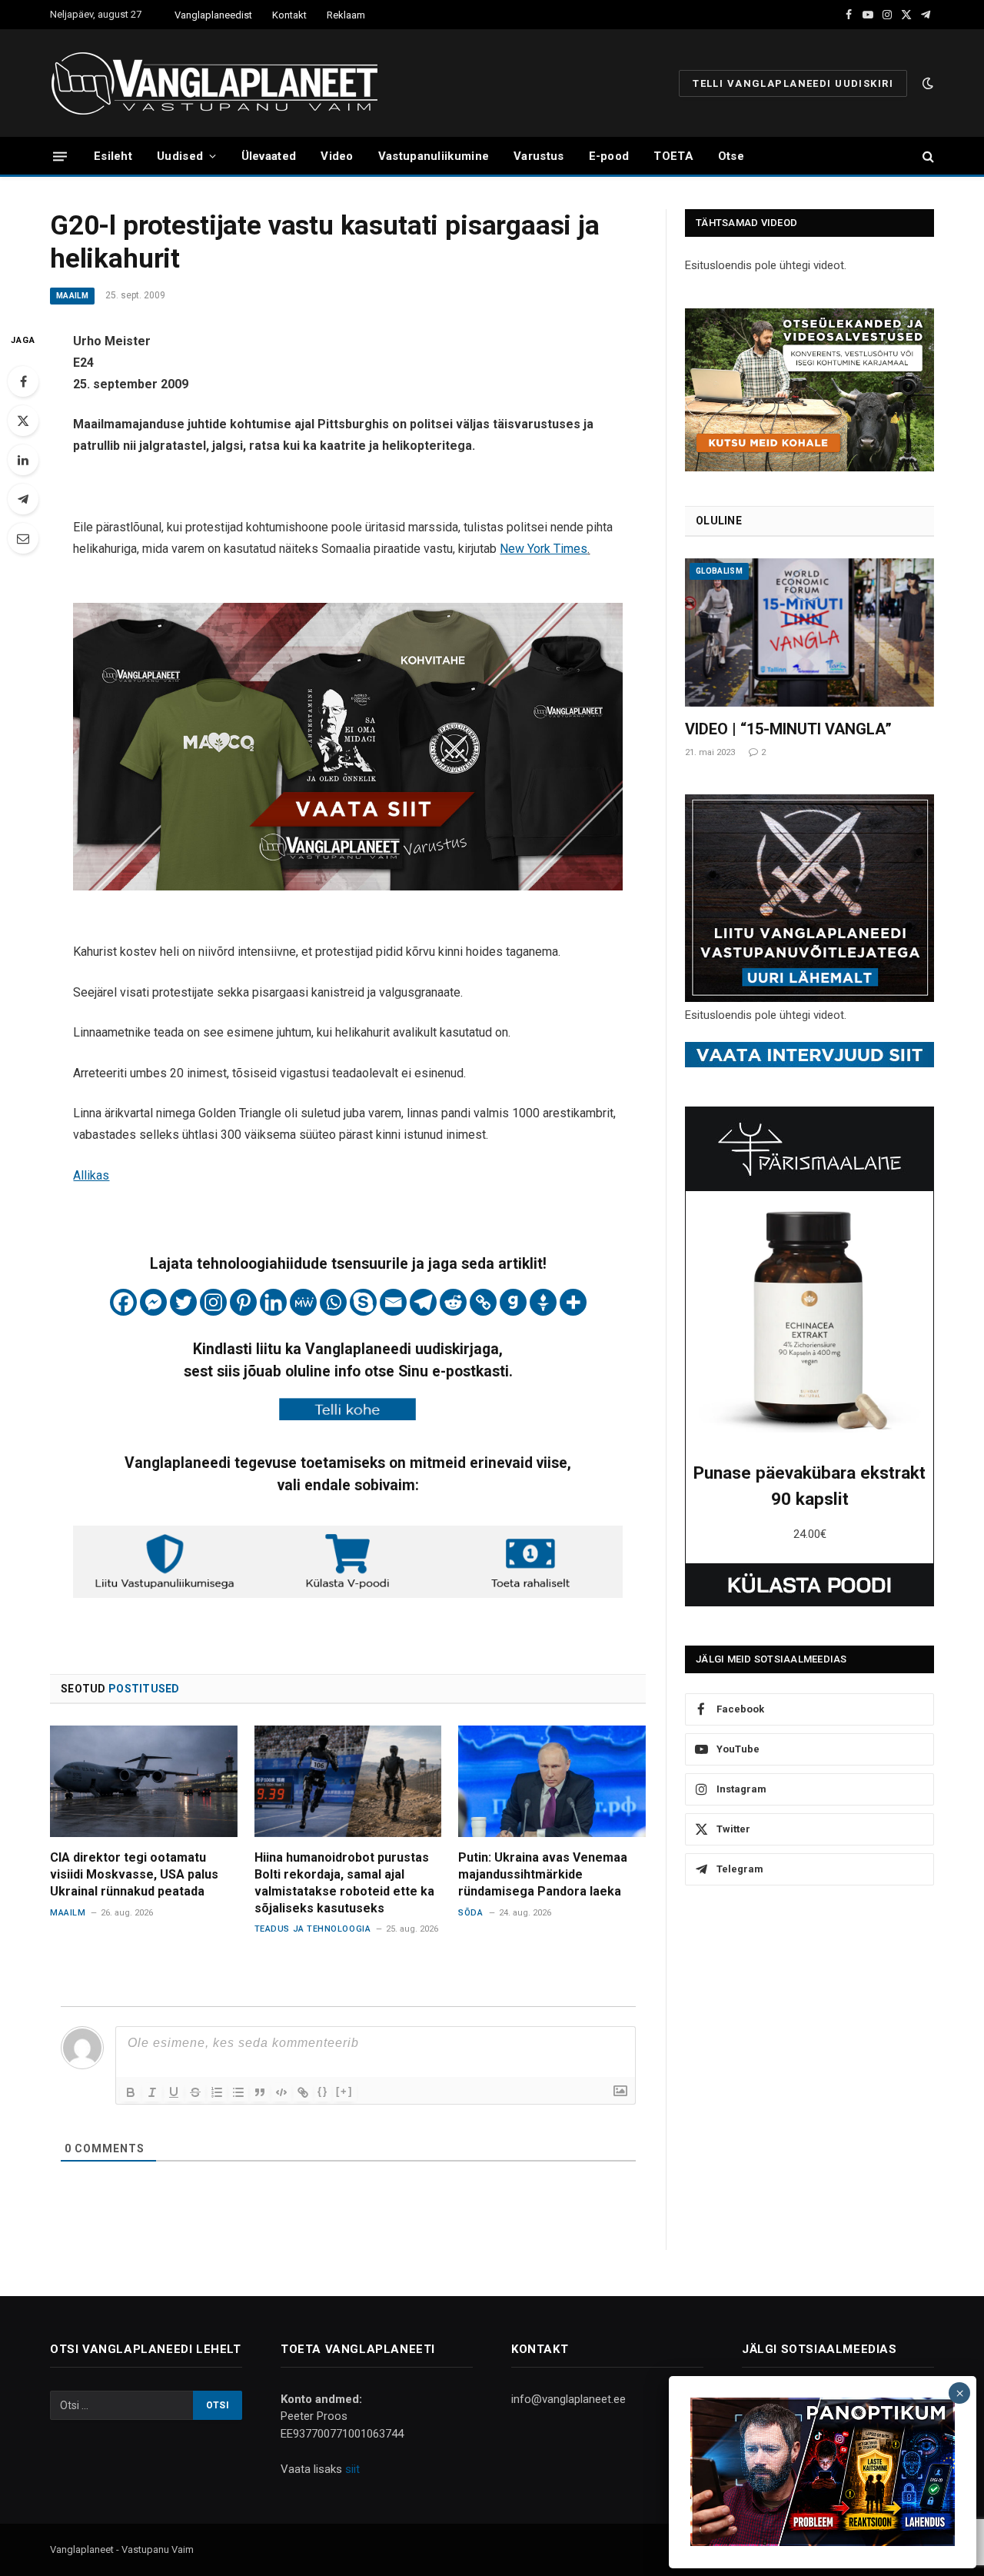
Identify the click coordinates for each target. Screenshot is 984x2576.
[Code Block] (281, 2092)
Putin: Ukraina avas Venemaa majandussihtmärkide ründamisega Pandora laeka (543, 1874)
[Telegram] (23, 499)
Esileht (113, 156)
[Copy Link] (483, 1302)
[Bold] (131, 2092)
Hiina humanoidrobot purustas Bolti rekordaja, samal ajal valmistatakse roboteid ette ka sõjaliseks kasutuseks (344, 1882)
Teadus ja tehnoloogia (313, 1929)
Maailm (72, 296)
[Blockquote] (260, 2092)
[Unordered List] (238, 2092)
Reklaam (346, 15)
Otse (731, 156)
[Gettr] (543, 1302)
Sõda (470, 1913)
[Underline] (174, 2092)
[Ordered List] (217, 2092)
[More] (573, 1302)
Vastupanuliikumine (434, 156)
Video (337, 156)
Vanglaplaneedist (213, 15)
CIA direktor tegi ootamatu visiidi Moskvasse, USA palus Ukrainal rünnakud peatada (134, 1874)
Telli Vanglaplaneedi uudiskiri (793, 83)
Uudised (180, 156)
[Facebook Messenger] (153, 1302)
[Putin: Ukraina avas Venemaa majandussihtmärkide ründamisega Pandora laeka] (552, 1781)
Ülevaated (269, 156)
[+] (344, 2091)
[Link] (303, 2092)
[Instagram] (213, 1302)
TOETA (673, 156)
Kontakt (289, 15)
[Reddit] (453, 1302)
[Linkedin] (273, 1302)
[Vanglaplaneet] (220, 83)
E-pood (609, 156)
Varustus (539, 156)
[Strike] (195, 2092)
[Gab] (513, 1302)
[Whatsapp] (333, 1302)
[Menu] (60, 156)
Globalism (719, 571)
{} (323, 2091)
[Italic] (152, 2092)
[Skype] (363, 1302)
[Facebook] (23, 381)
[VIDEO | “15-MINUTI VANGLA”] (809, 632)
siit (352, 2469)
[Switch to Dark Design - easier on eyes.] (926, 83)
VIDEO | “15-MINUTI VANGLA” (788, 729)
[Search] (927, 156)
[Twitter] (23, 421)
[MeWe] (303, 1302)
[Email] (23, 538)
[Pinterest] (243, 1302)
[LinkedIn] (23, 460)
